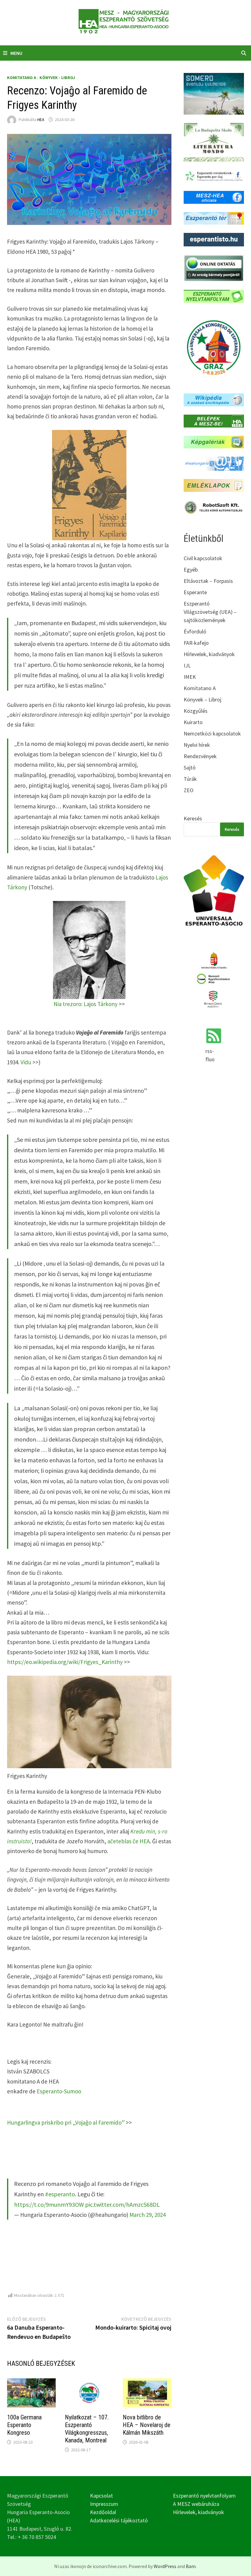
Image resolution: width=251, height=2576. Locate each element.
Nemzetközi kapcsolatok (212, 733)
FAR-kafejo (196, 643)
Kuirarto (193, 722)
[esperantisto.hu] (214, 239)
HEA (41, 120)
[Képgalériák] (214, 441)
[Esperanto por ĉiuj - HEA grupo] (214, 176)
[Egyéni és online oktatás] (214, 267)
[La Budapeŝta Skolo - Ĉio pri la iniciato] (214, 141)
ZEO (189, 790)
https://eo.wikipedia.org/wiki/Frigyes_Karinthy (65, 1662)
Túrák (190, 779)
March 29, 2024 (148, 2215)
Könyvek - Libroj (57, 78)
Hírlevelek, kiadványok (209, 654)
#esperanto (60, 2194)
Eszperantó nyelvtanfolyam (204, 2496)
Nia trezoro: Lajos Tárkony (86, 1004)
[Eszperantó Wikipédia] (214, 399)
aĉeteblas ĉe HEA (129, 1841)
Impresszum (104, 2504)
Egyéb (191, 570)
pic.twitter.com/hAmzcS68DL (122, 2204)
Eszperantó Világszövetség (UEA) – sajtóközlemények (210, 612)
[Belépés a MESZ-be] (214, 420)
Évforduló (195, 631)
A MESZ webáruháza (196, 2504)
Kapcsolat (101, 2496)
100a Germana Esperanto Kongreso (24, 2425)
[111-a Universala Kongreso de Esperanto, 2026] (214, 347)
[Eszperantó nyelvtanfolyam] (214, 296)
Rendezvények (200, 756)
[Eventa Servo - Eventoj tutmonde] (214, 93)
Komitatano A (22, 78)
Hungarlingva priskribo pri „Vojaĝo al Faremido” (66, 2122)
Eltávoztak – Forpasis (208, 581)
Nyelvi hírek (197, 745)
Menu (16, 53)
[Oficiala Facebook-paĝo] (214, 197)
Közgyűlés (196, 711)
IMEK (190, 677)
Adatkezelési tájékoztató (119, 2520)
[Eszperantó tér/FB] (214, 218)
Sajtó (190, 767)
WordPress (165, 2566)
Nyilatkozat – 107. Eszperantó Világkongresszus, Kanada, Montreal (87, 2429)
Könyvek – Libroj (202, 699)
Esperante (195, 592)
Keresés (193, 818)
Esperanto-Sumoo (59, 2091)
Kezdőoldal (103, 2512)
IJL (187, 665)
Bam (191, 2566)
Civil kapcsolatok (203, 558)
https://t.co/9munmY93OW (49, 2204)
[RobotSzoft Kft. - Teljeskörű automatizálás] (214, 506)
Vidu (26, 1062)
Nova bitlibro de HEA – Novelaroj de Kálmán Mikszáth (147, 2425)
